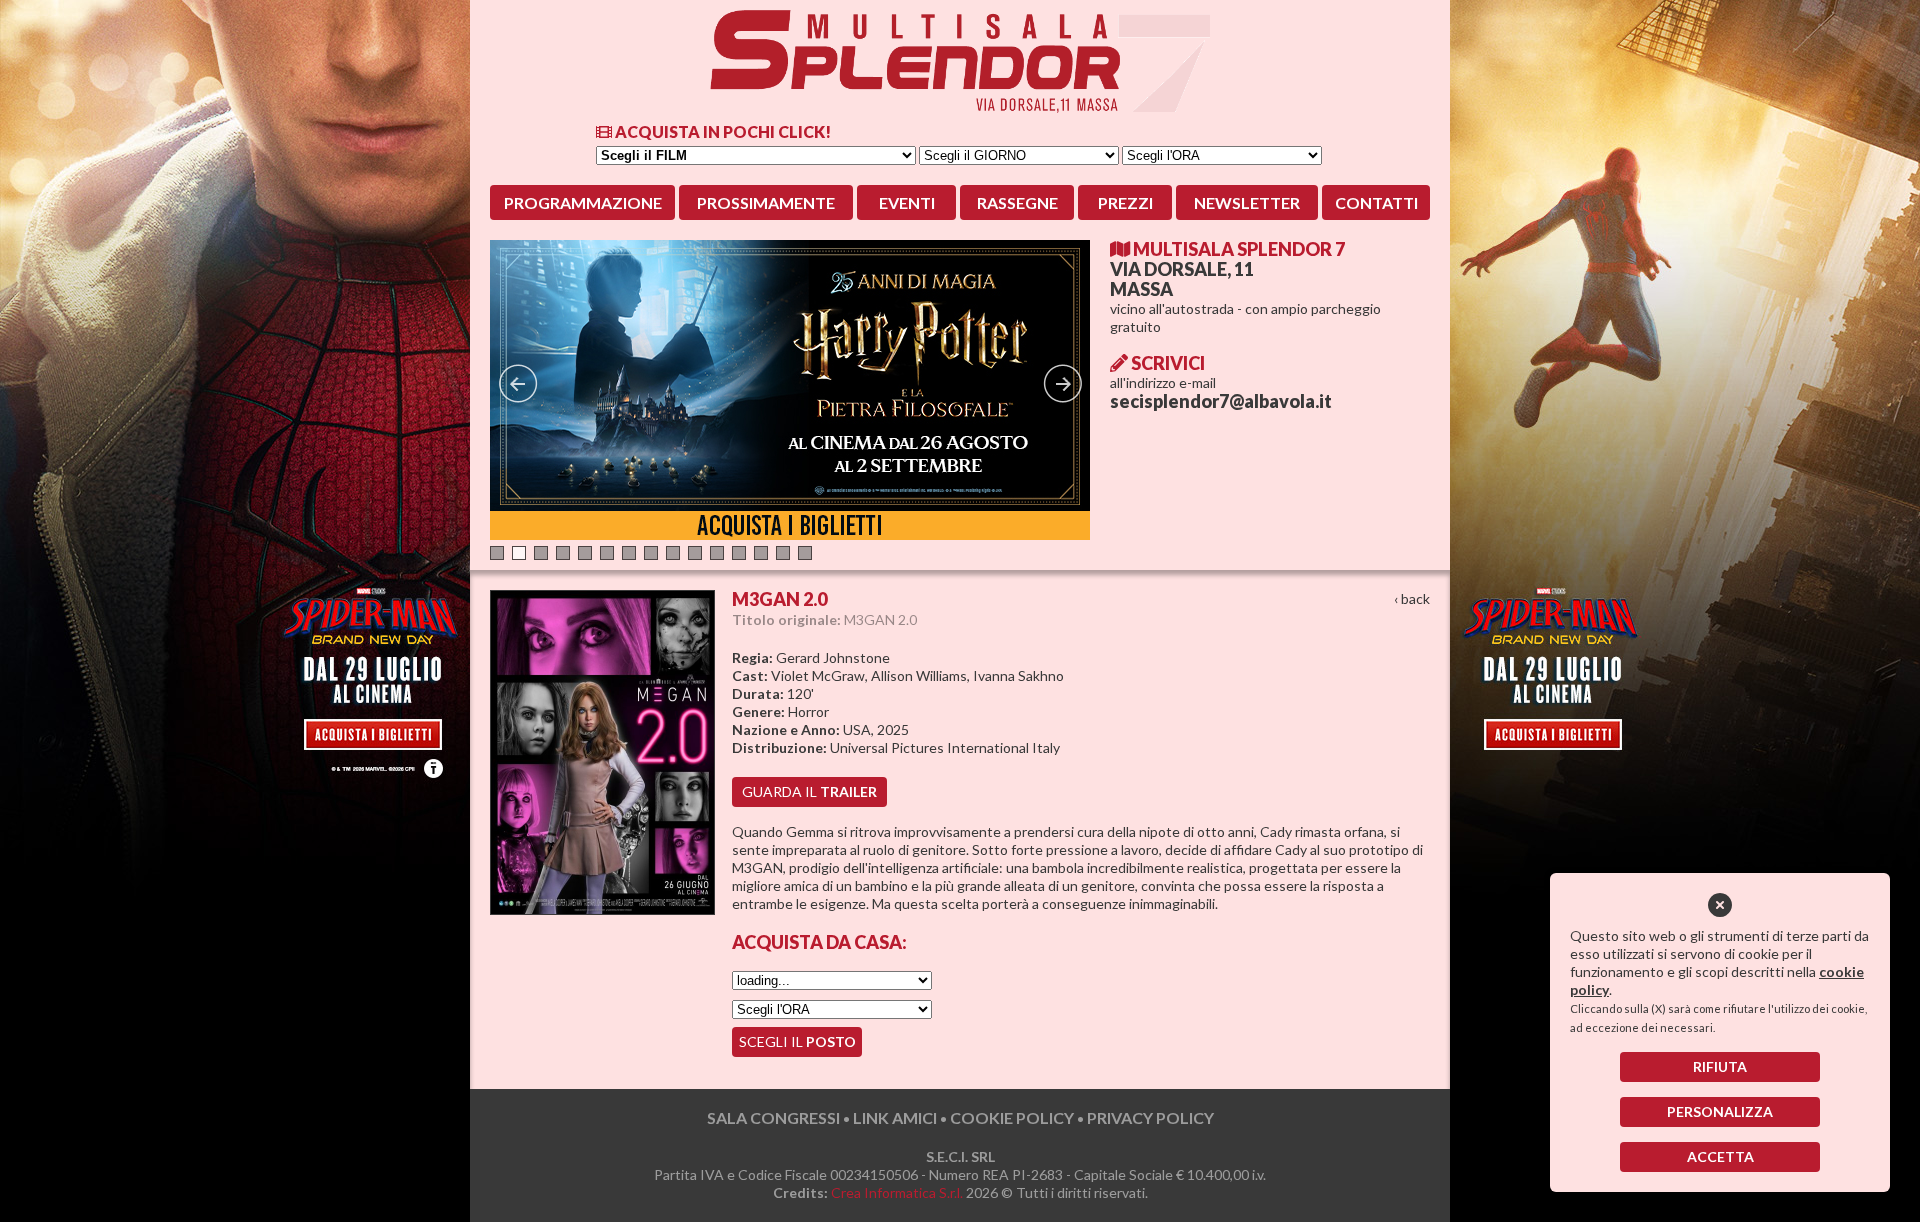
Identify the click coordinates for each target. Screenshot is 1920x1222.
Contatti (1376, 202)
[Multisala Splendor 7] (960, 61)
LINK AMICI (895, 1117)
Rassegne (1017, 202)
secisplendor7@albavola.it (1221, 401)
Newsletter (1247, 202)
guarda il (809, 791)
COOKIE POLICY (1012, 1117)
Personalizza (1720, 1111)
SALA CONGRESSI (773, 1117)
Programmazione (583, 202)
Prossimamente (766, 202)
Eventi (907, 202)
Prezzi (1125, 202)
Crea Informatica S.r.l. (897, 1192)
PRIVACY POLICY (1150, 1117)
